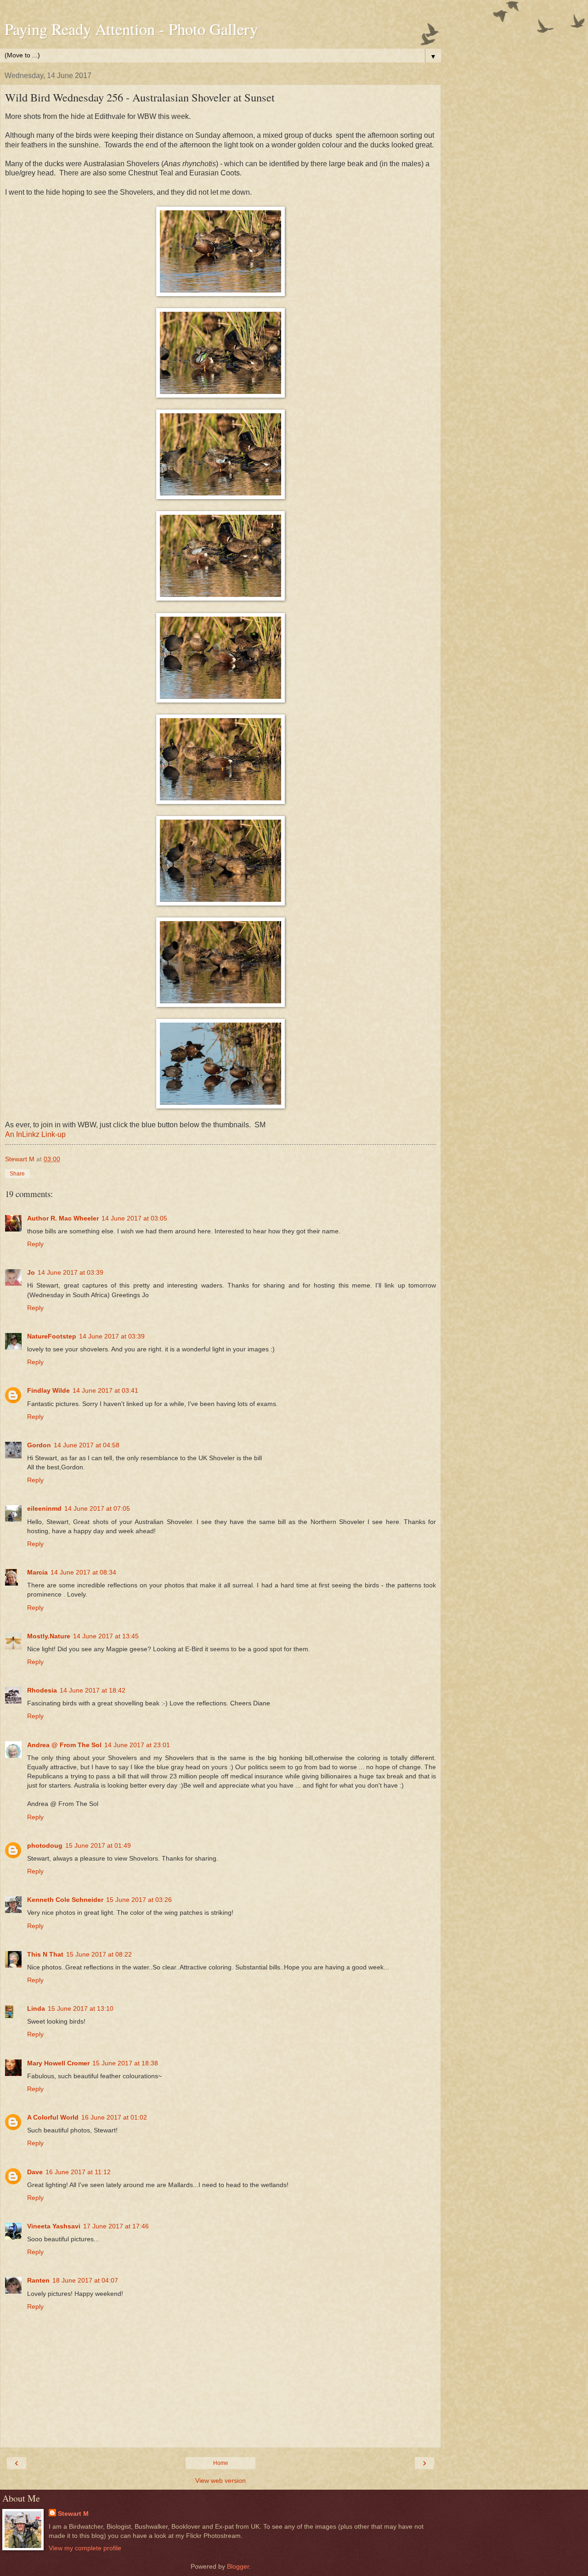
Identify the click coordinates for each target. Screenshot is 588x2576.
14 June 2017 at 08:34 (83, 1572)
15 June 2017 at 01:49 (98, 1845)
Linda (36, 2008)
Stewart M (73, 2514)
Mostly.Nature (49, 1636)
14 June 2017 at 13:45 (106, 1636)
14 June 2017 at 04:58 (87, 1445)
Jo (31, 1272)
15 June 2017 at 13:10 (81, 2008)
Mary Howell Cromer (58, 2063)
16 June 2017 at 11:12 (78, 2172)
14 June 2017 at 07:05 (97, 1508)
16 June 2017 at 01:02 (114, 2117)
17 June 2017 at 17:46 (116, 2226)
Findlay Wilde (48, 1390)
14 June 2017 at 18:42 (93, 1690)
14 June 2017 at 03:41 (105, 1390)
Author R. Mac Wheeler (63, 1218)
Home (221, 2463)
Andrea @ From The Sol (64, 1745)
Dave (35, 2172)
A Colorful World (53, 2117)
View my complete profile (85, 2548)
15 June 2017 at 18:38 (125, 2063)
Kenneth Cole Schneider (65, 1900)
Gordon (39, 1445)
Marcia (37, 1572)
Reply (35, 1244)
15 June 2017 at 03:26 (139, 1900)
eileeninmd (44, 1508)
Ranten (38, 2280)
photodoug (45, 1845)
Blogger (238, 2566)
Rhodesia (42, 1690)
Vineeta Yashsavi (54, 2226)
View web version (220, 2480)
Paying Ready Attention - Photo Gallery (131, 29)
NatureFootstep (52, 1336)
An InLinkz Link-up (35, 1134)
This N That (45, 1954)
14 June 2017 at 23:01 (137, 1745)
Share (17, 1174)
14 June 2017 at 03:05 (134, 1218)
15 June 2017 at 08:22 (99, 1954)
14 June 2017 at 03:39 (71, 1272)
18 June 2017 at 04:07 (85, 2280)
